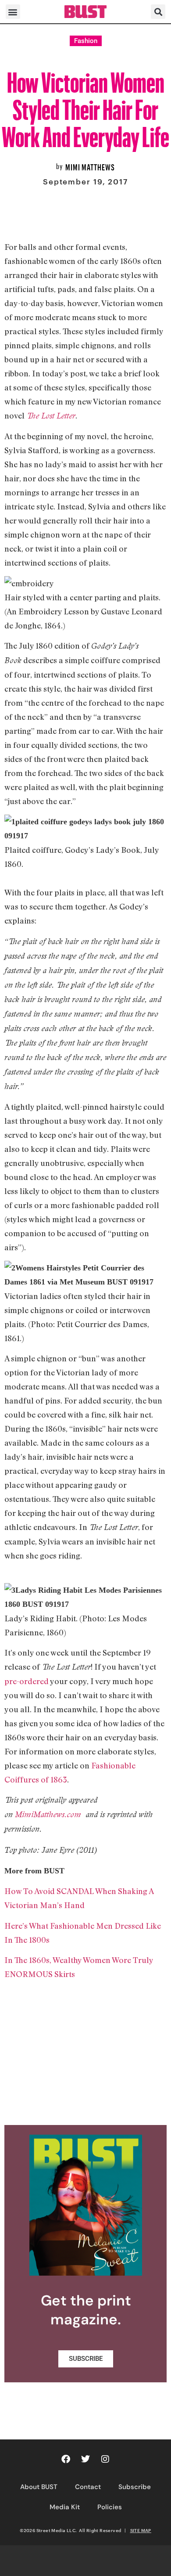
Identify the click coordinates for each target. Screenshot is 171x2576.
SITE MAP (141, 2530)
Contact (88, 2487)
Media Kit (65, 2507)
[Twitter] (85, 2459)
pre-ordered (27, 1681)
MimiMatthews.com (50, 1814)
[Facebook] (66, 2459)
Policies (110, 2507)
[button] (13, 12)
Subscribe (135, 2487)
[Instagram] (105, 2459)
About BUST (39, 2487)
